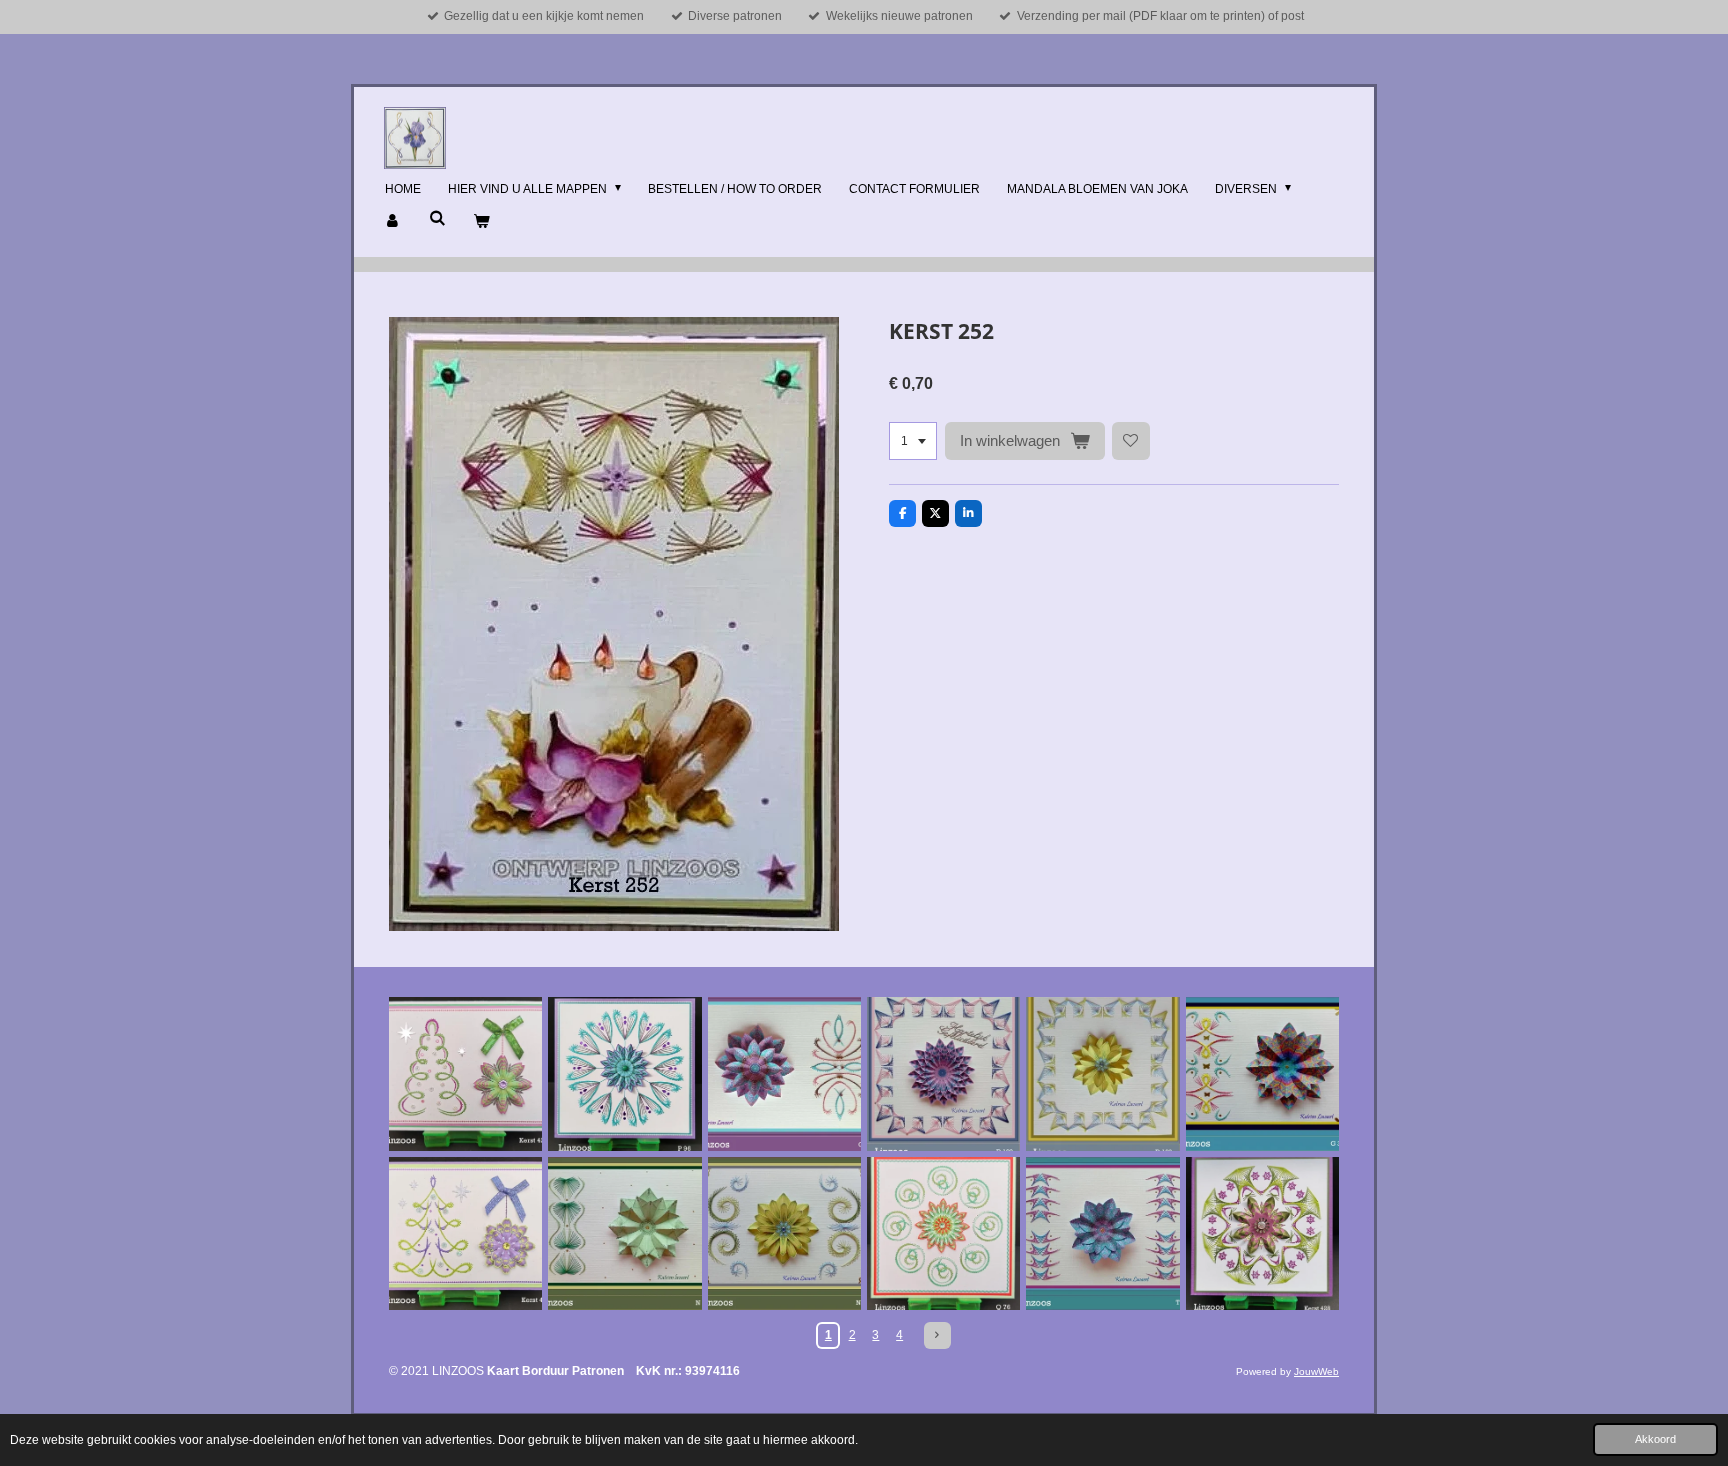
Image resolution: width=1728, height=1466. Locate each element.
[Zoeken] (437, 218)
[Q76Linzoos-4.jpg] (943, 1233)
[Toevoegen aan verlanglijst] (1131, 441)
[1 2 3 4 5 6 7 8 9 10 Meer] (913, 441)
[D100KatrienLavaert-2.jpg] (1102, 1073)
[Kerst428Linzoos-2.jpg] (1262, 1233)
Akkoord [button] (1655, 1439)
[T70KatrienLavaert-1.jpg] (1102, 1233)
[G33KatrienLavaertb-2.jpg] (1262, 1073)
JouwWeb (1316, 1371)
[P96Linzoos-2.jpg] (624, 1073)
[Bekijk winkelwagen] (481, 222)
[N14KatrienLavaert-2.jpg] (624, 1233)
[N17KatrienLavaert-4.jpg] (784, 1233)
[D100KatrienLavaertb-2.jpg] (943, 1073)
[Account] (393, 222)
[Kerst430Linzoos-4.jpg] (465, 1233)
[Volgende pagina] (937, 1335)
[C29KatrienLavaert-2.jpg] (784, 1073)
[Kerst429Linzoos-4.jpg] (465, 1073)
